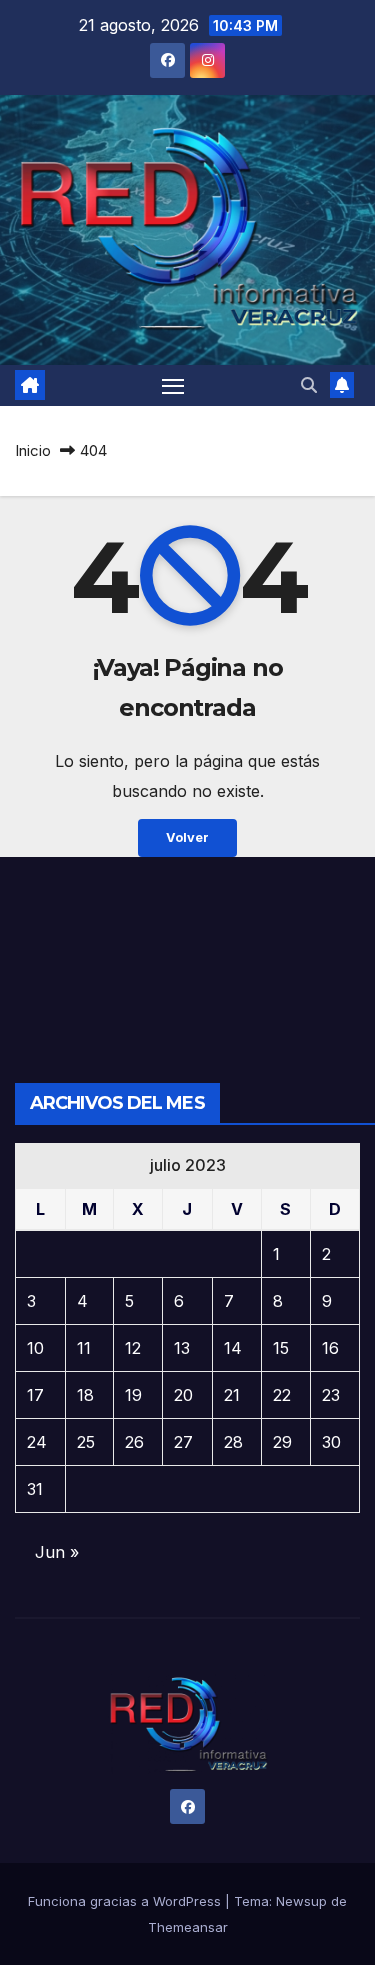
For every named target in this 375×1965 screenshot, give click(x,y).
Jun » (57, 1552)
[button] (309, 385)
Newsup (301, 1901)
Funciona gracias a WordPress (126, 1901)
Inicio (33, 450)
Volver (187, 837)
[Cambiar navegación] (173, 386)
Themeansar (188, 1927)
